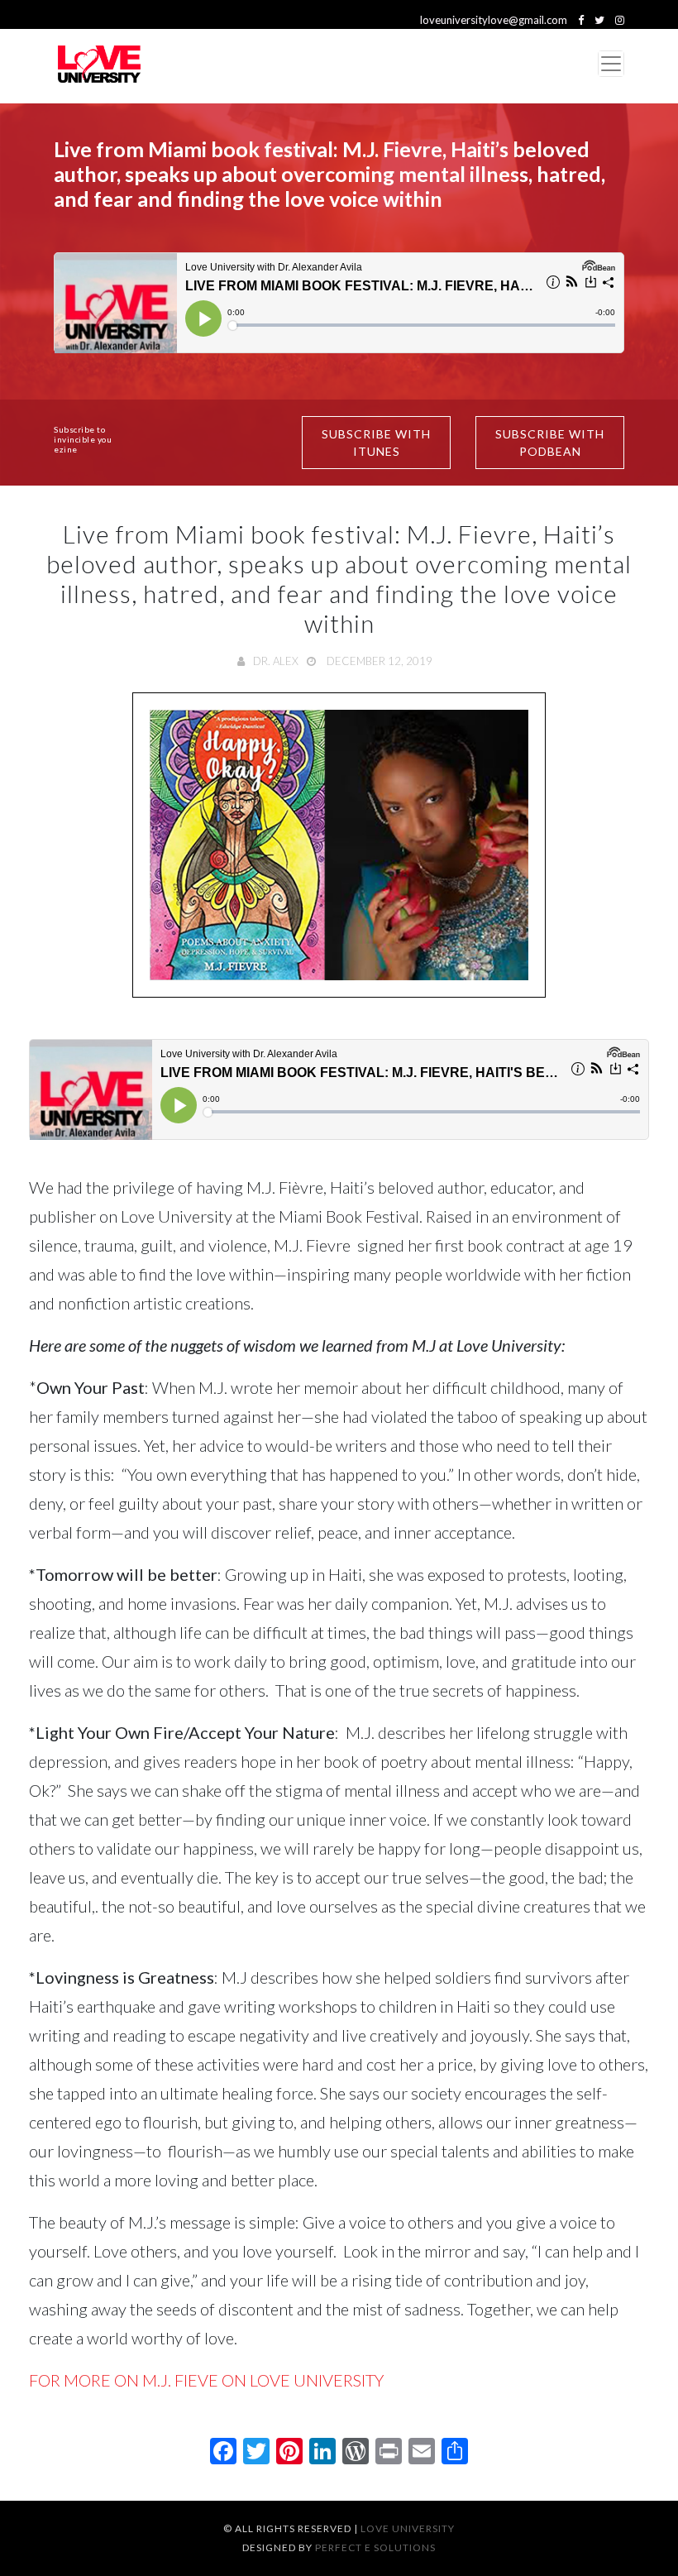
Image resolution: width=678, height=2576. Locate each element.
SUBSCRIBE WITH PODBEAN (550, 443)
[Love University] (99, 64)
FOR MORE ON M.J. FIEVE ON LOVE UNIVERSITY (206, 2380)
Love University (408, 2528)
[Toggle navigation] (611, 64)
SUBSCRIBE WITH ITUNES (376, 443)
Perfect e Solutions (375, 2547)
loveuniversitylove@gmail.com (494, 20)
